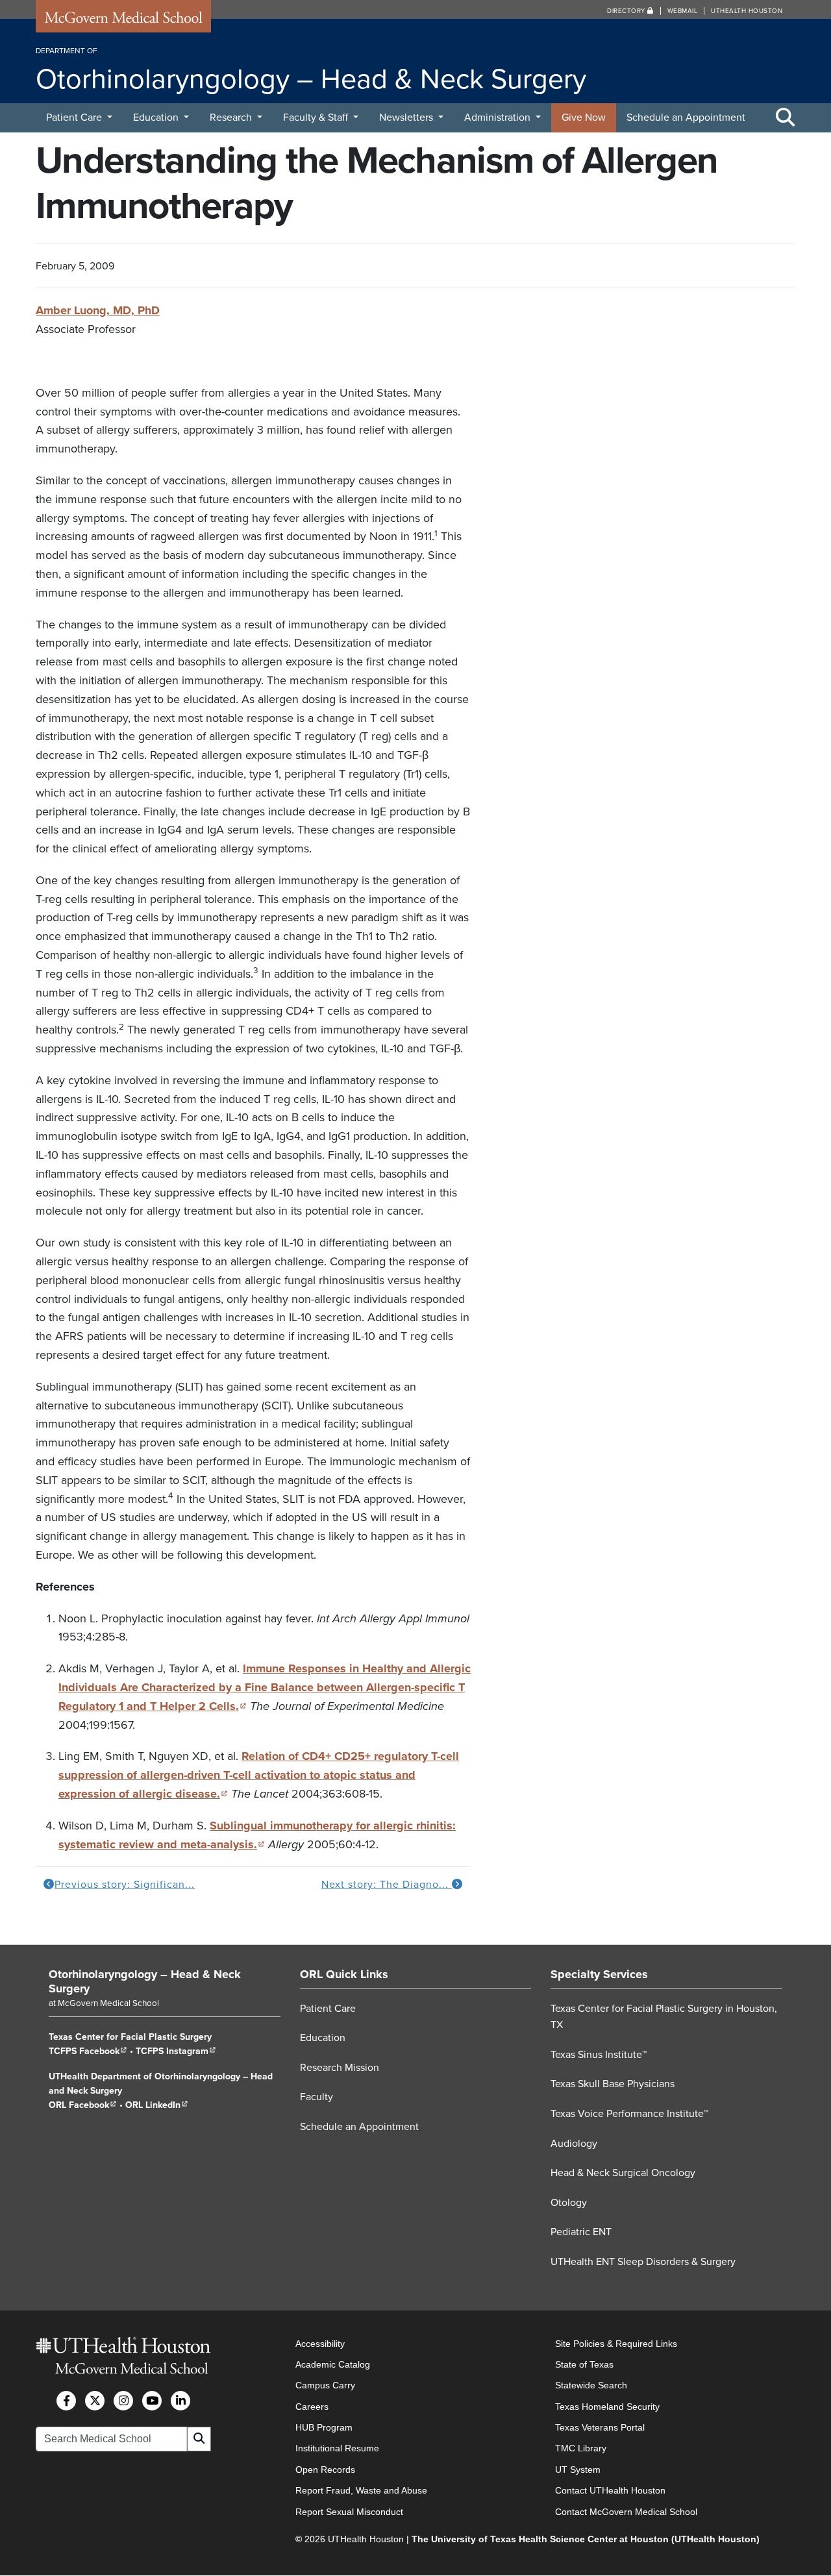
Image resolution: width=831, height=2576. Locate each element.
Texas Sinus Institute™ (599, 2055)
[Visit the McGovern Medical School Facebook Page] (66, 2401)
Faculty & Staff (317, 118)
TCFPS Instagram (176, 2052)
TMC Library (581, 2449)
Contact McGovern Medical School (626, 2512)
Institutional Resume (337, 2449)
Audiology (574, 2144)
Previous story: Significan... (125, 1885)
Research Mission (340, 2068)
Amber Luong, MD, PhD (98, 310)
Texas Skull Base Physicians (613, 2085)
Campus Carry (325, 2386)
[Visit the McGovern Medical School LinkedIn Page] (180, 2401)
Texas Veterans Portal (600, 2427)
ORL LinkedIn (157, 2106)
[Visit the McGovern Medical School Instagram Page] (123, 2401)
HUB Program (324, 2427)
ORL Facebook (83, 2106)
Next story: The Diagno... (387, 1885)
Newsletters (407, 118)
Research (232, 118)
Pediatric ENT (581, 2233)
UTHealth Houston (747, 11)
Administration (499, 118)
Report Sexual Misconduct (349, 2512)
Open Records (325, 2470)
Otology (569, 2203)
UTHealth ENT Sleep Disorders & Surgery (643, 2262)
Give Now (584, 118)
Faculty (316, 2098)
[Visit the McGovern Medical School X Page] (95, 2401)
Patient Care (75, 118)
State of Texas (584, 2364)
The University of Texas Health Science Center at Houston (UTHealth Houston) (586, 2539)
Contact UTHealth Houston (610, 2491)
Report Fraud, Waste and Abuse (361, 2491)
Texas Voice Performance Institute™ (629, 2114)
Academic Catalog (333, 2364)
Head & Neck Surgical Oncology (623, 2173)
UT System (578, 2470)
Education (157, 118)
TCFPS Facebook (88, 2052)
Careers (312, 2407)
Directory (627, 11)
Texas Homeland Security (607, 2407)
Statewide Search (591, 2386)
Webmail (683, 11)
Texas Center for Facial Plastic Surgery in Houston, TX (664, 2017)
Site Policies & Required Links (616, 2344)
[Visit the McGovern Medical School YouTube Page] (152, 2401)
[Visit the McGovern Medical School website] (123, 21)
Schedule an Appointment (686, 118)
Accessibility (320, 2344)
